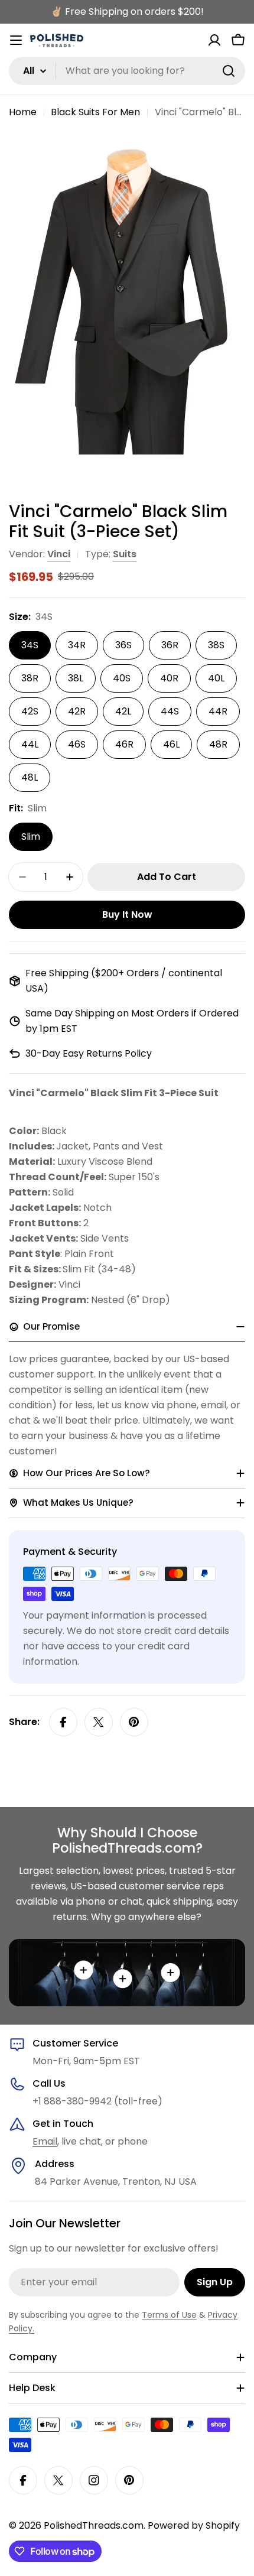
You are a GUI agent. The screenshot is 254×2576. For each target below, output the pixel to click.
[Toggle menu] (16, 40)
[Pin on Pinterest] (134, 1722)
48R (218, 744)
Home (23, 112)
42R (77, 711)
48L (30, 777)
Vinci (59, 554)
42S (30, 711)
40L (216, 678)
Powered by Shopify (194, 2525)
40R (169, 678)
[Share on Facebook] (63, 1722)
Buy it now (127, 915)
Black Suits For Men (95, 112)
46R (124, 744)
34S (30, 645)
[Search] (229, 71)
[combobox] (127, 71)
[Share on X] (99, 1722)
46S (77, 744)
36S (123, 645)
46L (171, 744)
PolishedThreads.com (94, 2525)
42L (123, 711)
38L (76, 678)
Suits (125, 554)
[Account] (214, 40)
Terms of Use (169, 2315)
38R (30, 678)
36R (170, 645)
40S (122, 678)
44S (170, 711)
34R (77, 645)
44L (30, 744)
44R (218, 711)
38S (216, 645)
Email (45, 2141)
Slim (31, 837)
